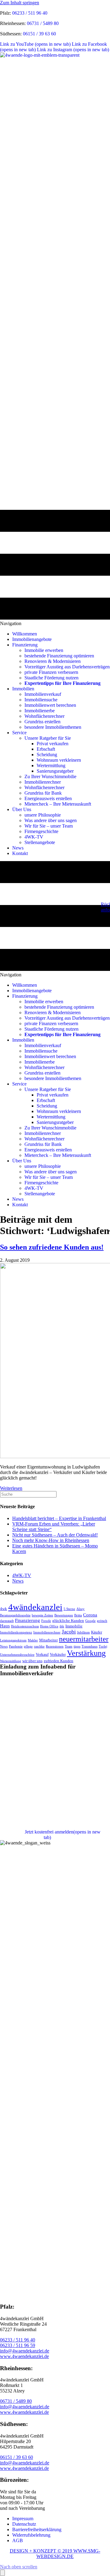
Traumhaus (90, 1646)
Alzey (81, 1609)
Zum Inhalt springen (20, 3)
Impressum (23, 2519)
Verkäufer (58, 1654)
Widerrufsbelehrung (31, 2535)
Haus (5, 1626)
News (18, 1581)
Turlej (103, 1646)
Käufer (97, 1632)
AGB (18, 2540)
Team (69, 1646)
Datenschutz (24, 2524)
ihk (62, 1626)
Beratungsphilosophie (15, 1615)
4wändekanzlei (35, 1607)
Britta (78, 1615)
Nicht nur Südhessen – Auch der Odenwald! (55, 1535)
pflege (28, 1646)
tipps (77, 1646)
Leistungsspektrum (13, 1640)
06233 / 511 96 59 (18, 2345)
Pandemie (16, 1646)
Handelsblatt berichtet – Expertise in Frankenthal (59, 1518)
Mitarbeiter (48, 1640)
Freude (46, 1621)
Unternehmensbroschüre (17, 1655)
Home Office (49, 1626)
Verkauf (42, 1654)
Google (90, 1621)
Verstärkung (86, 1653)
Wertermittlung (11, 1661)
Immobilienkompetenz (16, 1632)
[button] (19, 2567)
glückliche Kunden (68, 1621)
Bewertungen (64, 1615)
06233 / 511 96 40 (30, 13)
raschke (39, 1646)
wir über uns (32, 1661)
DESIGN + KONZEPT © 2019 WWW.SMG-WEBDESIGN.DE (55, 2554)
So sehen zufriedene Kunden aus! (52, 1247)
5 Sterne (69, 1609)
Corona (90, 1615)
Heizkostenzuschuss (25, 1626)
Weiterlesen (11, 1488)
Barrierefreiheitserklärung (37, 2529)
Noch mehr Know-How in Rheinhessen (51, 1540)
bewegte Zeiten (42, 1615)
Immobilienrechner (47, 1632)
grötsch (102, 1621)
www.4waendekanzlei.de (24, 2356)
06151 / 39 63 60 (39, 34)
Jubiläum (83, 1632)
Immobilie (74, 1626)
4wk (4, 1609)
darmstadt (7, 1621)
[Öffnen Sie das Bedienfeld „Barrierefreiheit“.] (2, 2573)
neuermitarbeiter (84, 1639)
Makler (33, 1640)
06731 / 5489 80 (43, 23)
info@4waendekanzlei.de (25, 2351)
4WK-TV (22, 1575)
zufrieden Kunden (59, 1661)
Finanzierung (28, 1620)
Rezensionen (55, 1646)
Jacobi (69, 1632)
